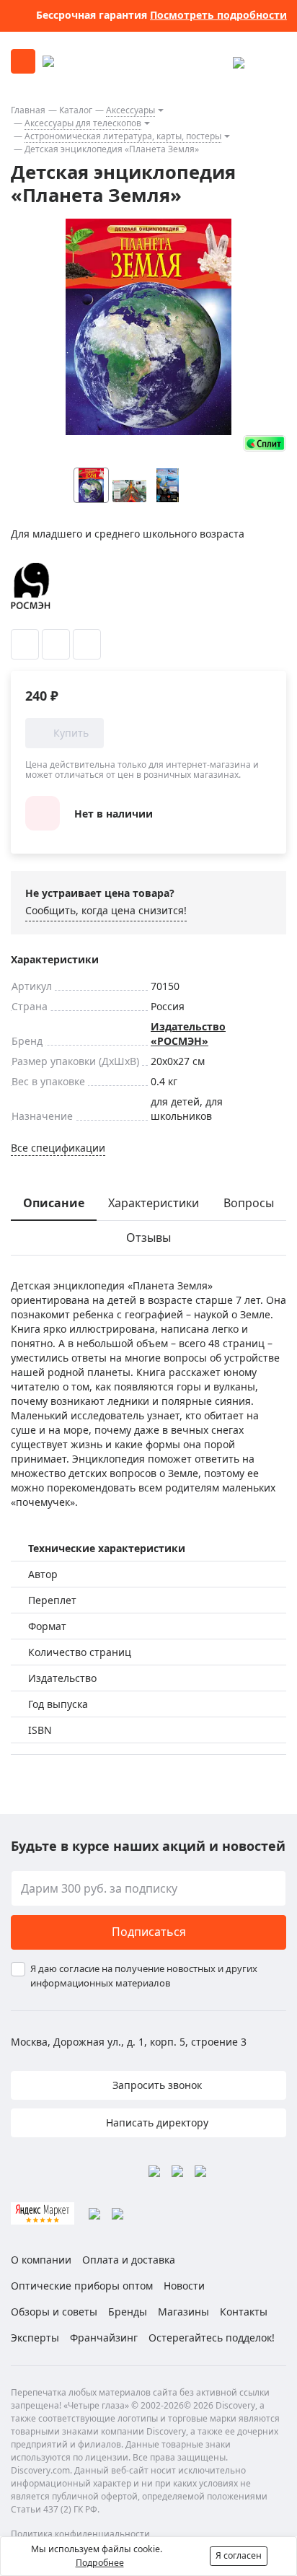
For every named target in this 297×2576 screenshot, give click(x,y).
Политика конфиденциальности (80, 2534)
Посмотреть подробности (218, 15)
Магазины (183, 2312)
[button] (234, 485)
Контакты (244, 2312)
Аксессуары (130, 110)
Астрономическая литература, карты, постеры (123, 136)
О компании (41, 2260)
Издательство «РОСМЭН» (188, 1034)
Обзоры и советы (54, 2312)
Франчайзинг (104, 2338)
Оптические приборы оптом (82, 2286)
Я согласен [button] (239, 2555)
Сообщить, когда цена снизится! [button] (106, 910)
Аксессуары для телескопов (83, 123)
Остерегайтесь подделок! (212, 2338)
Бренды (128, 2312)
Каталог (76, 110)
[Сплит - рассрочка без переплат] (265, 443)
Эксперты (35, 2338)
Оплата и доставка (129, 2260)
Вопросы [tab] (249, 1203)
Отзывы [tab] (148, 1237)
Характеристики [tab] (154, 1203)
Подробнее (100, 2563)
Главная (28, 110)
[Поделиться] (87, 644)
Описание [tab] (54, 1203)
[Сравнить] (56, 644)
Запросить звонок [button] (156, 2085)
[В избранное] (25, 644)
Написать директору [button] (156, 2122)
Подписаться (149, 1932)
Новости (184, 2286)
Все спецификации (58, 1148)
